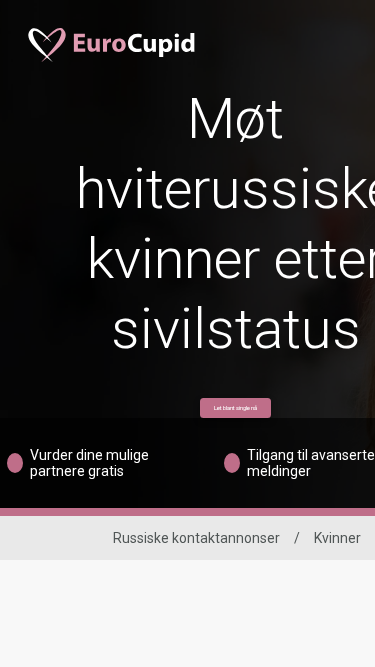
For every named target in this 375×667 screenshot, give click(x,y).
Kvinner (337, 538)
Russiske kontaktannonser (196, 538)
